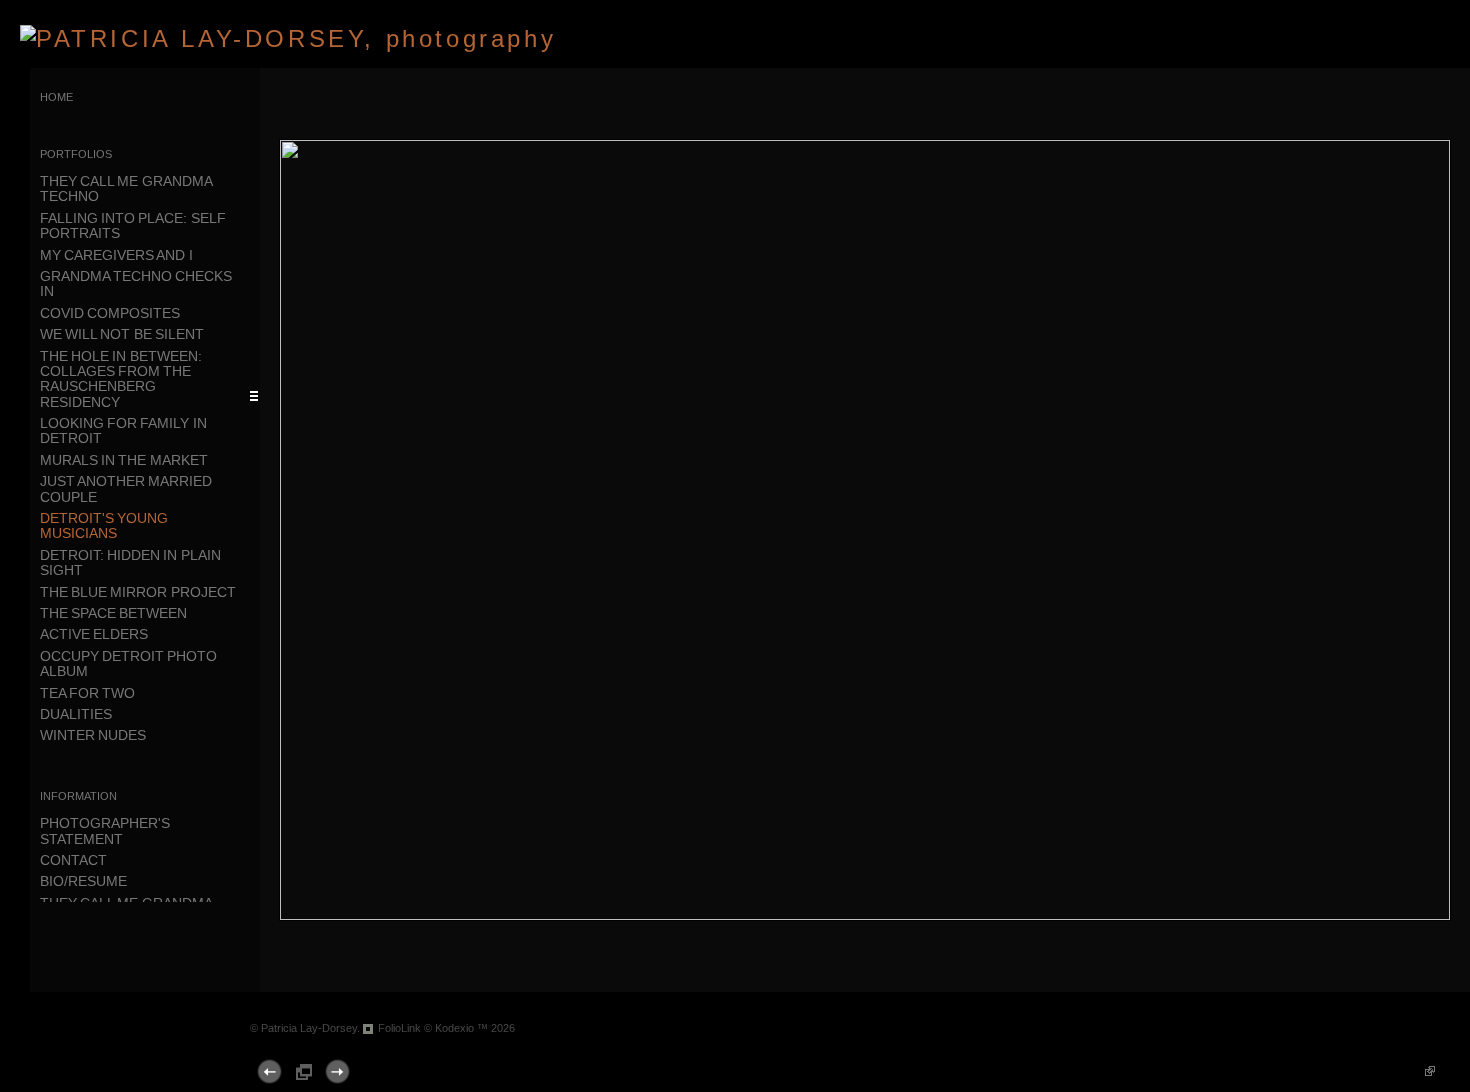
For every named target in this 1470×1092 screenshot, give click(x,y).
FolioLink (399, 1028)
